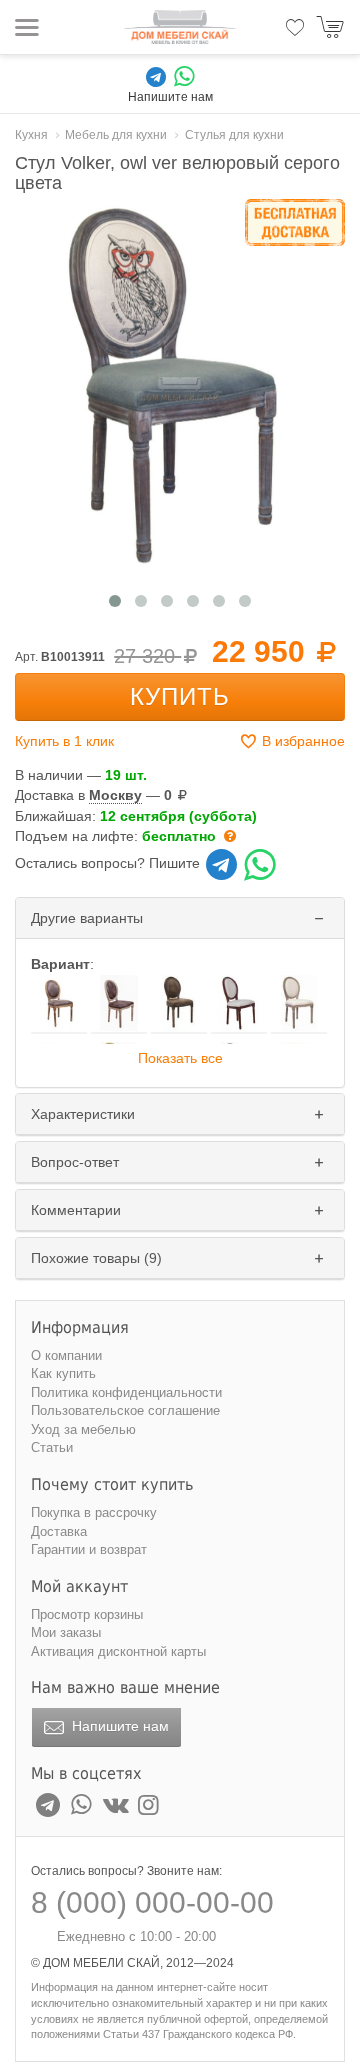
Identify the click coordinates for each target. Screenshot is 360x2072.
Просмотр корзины (87, 1614)
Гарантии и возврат (89, 1549)
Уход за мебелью (83, 1429)
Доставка (59, 1531)
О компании (66, 1355)
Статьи (52, 1447)
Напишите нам (118, 1726)
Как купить (63, 1373)
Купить (180, 696)
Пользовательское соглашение (125, 1410)
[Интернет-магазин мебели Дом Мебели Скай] (180, 27)
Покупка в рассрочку (94, 1512)
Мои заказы (66, 1632)
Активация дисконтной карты (118, 1651)
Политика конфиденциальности (126, 1392)
